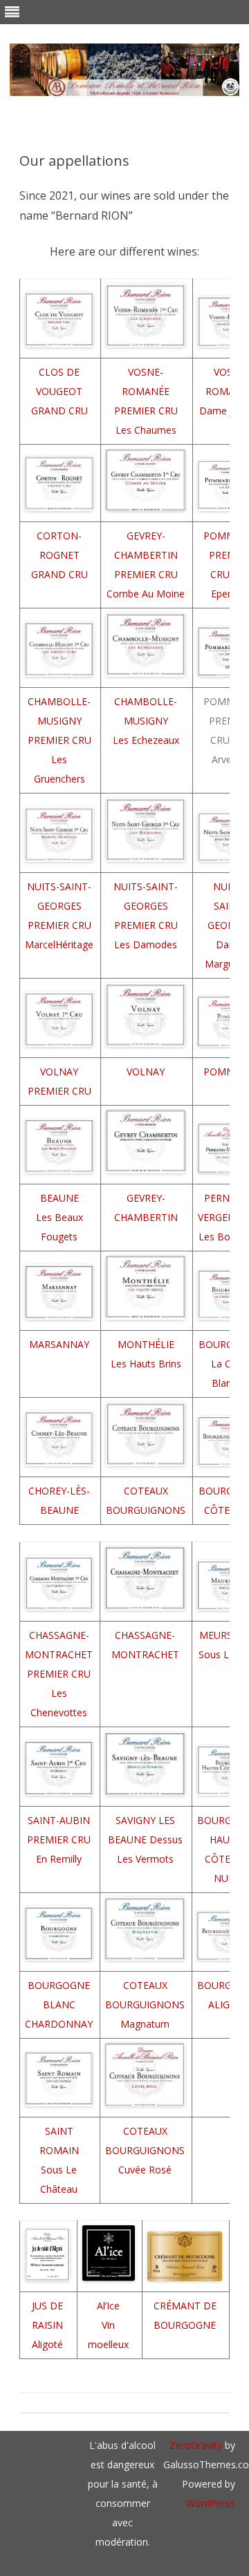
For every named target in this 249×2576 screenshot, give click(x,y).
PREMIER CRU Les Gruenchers (59, 759)
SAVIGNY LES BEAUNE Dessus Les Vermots (145, 1839)
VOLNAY (146, 1071)
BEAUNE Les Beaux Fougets (59, 1217)
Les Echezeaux (146, 740)
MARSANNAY (59, 1344)
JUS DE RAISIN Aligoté (47, 2325)
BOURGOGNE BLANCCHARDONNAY (59, 2005)
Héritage (74, 944)
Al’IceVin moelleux (108, 2325)
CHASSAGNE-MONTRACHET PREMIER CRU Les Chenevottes (59, 1674)
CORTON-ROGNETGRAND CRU (59, 555)
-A (61, 1820)
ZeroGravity (196, 2445)
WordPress (211, 2503)
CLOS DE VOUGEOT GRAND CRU (59, 391)
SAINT (42, 1820)
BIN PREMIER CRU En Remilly (59, 1839)
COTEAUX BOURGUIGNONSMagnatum (145, 2005)
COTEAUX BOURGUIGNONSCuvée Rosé (145, 2150)
